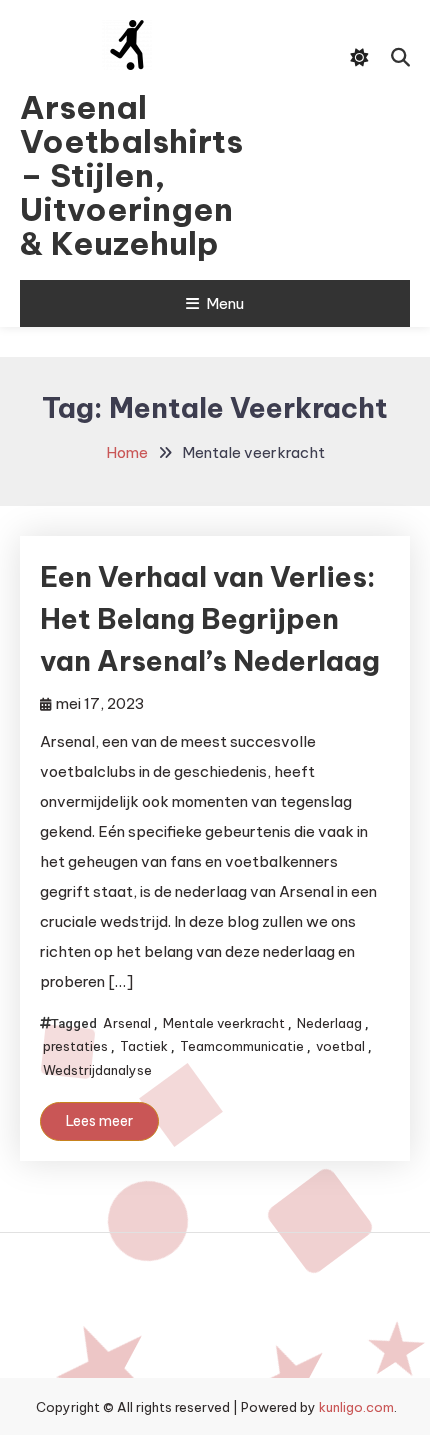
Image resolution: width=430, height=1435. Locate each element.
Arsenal (127, 1023)
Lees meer (99, 1121)
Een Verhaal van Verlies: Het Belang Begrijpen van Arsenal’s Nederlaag (210, 618)
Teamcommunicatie (242, 1046)
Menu (225, 303)
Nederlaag (329, 1023)
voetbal (340, 1046)
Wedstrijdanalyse (97, 1070)
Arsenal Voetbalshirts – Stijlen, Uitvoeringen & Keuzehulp (127, 175)
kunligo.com (356, 1407)
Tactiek (144, 1046)
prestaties (75, 1046)
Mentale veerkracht (224, 1023)
